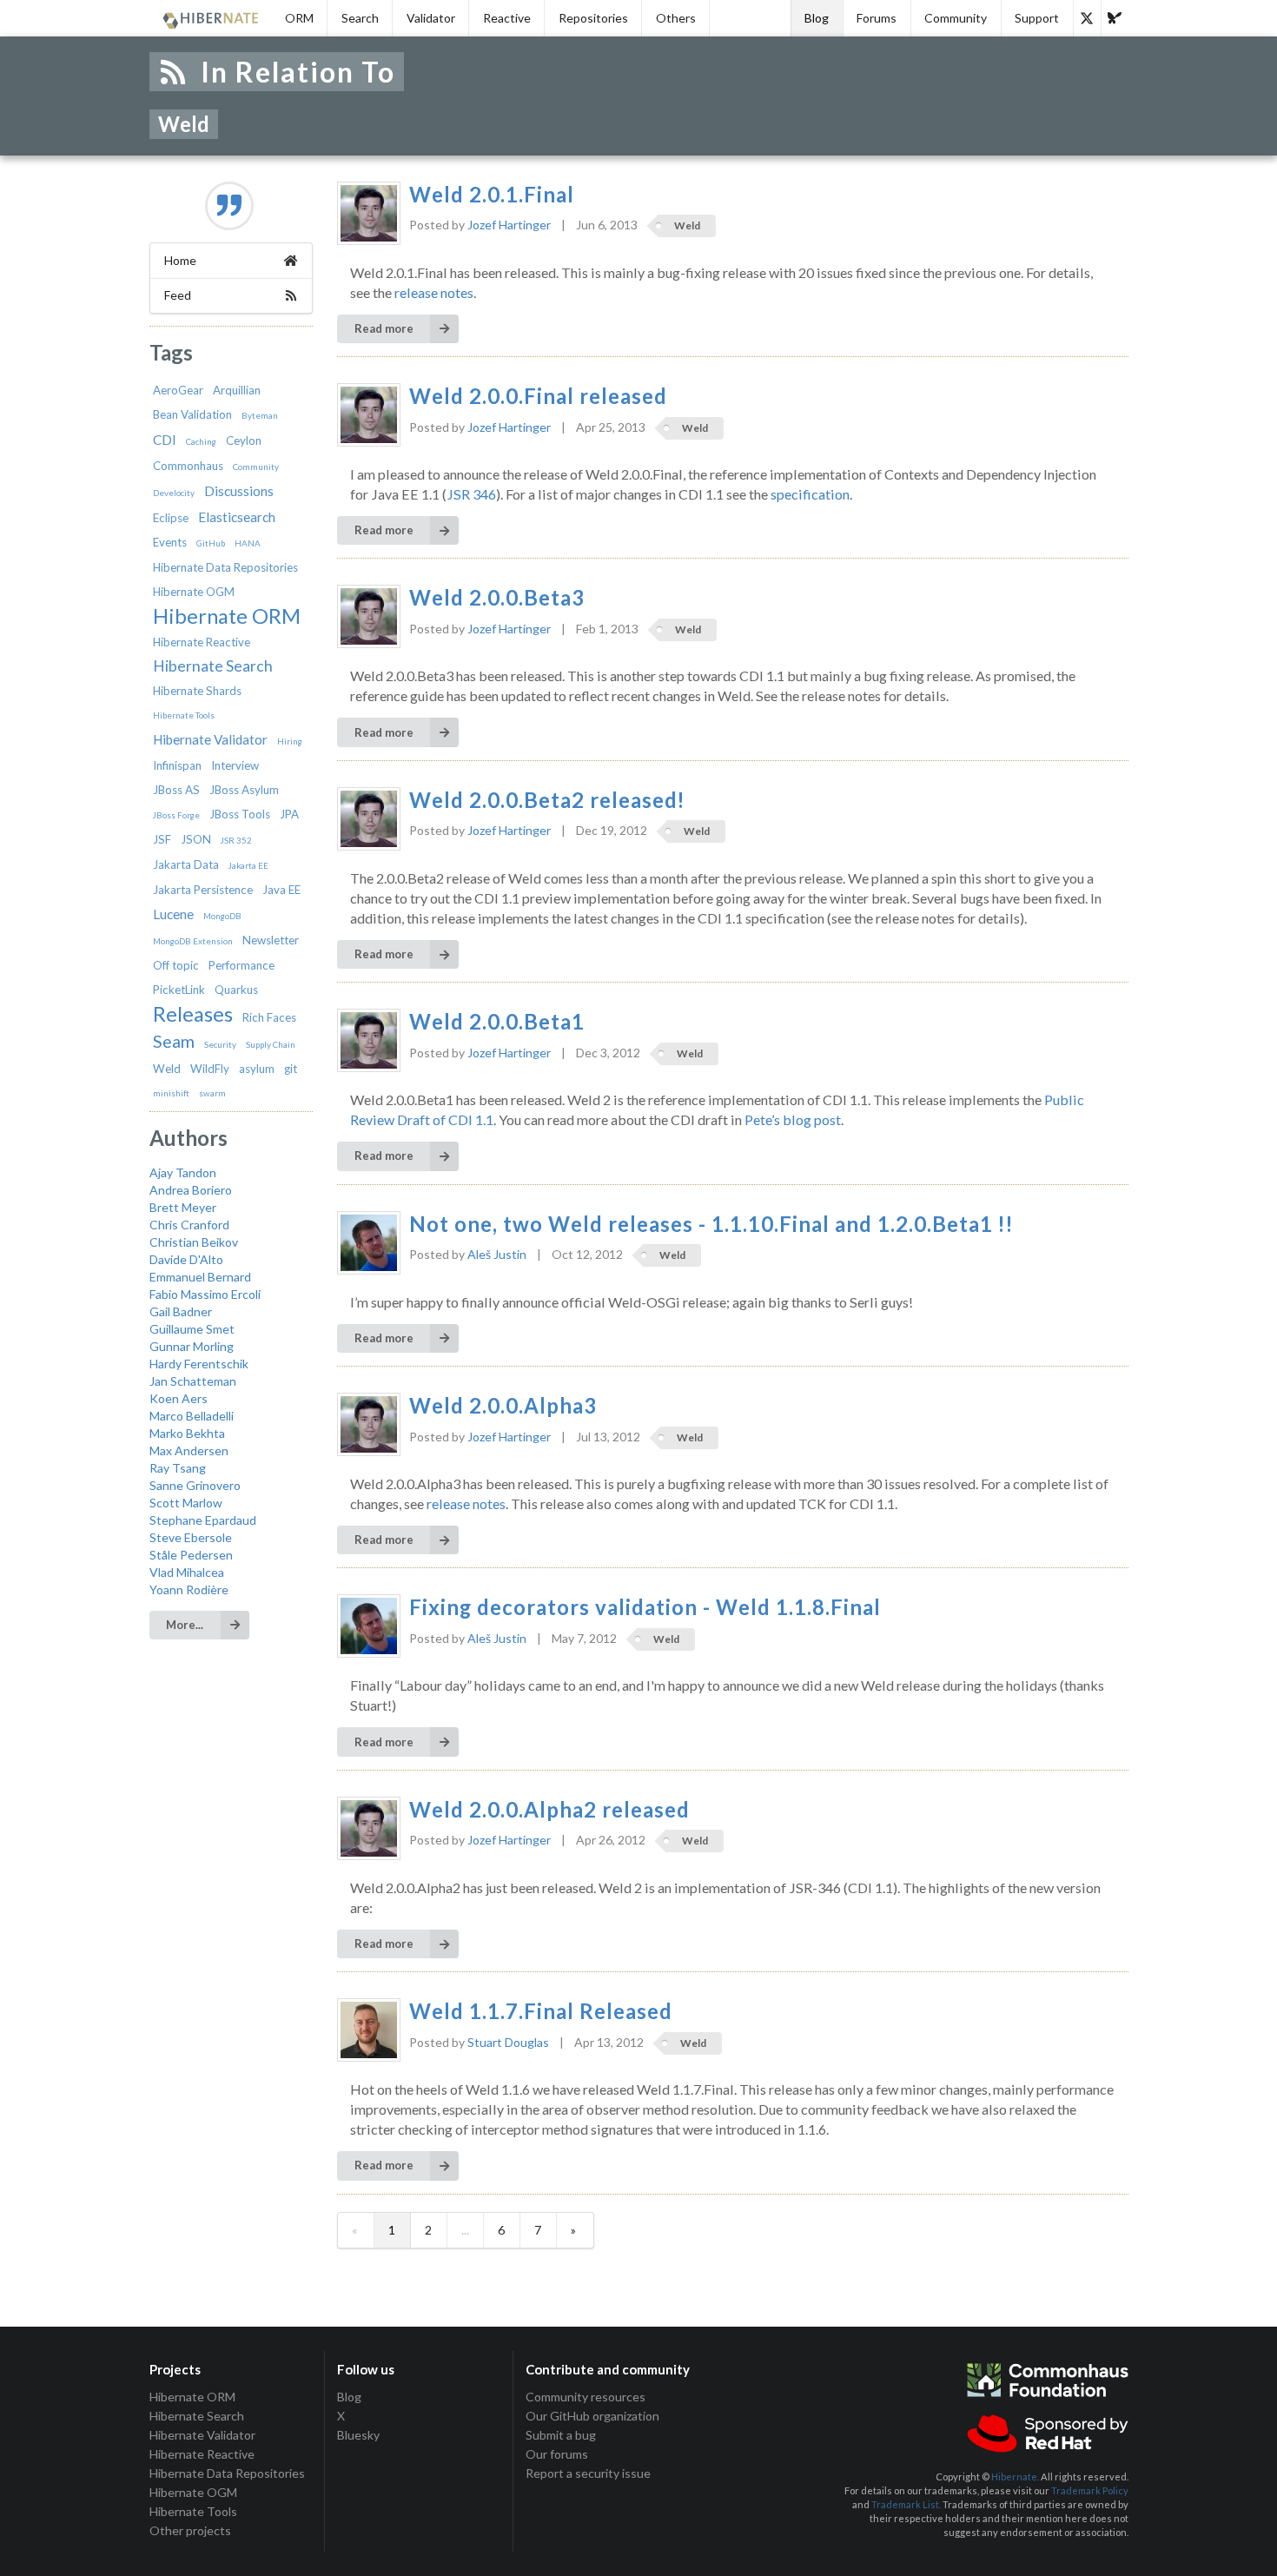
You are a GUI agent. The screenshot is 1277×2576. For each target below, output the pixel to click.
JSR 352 (236, 840)
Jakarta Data (186, 864)
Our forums (557, 2454)
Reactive (507, 18)
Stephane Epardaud (203, 1520)
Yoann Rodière (189, 1589)
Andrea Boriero (191, 1190)
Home (180, 260)
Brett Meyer (183, 1207)
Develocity (174, 493)
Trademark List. (906, 2504)
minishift (171, 1093)
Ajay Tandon (183, 1172)
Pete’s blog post (793, 1119)
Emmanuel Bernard (200, 1277)
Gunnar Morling (192, 1346)
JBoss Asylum (244, 790)
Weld (167, 1069)
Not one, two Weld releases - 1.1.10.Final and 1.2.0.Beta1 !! (711, 1224)
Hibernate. (1015, 2477)
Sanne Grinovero (195, 1485)
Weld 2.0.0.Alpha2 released (549, 1810)
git (291, 1069)
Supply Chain (271, 1044)
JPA (289, 814)
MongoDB (222, 916)
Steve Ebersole (191, 1537)
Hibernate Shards (197, 691)
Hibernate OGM (194, 592)
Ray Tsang (178, 1468)
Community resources (586, 2397)
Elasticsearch (237, 517)
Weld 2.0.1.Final (492, 195)
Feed (178, 295)
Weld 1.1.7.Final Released (541, 2011)
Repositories (593, 18)
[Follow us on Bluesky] (1115, 18)
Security (220, 1044)
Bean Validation (192, 414)
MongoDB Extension (193, 941)
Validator (431, 18)
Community (956, 18)
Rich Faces (269, 1017)
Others (676, 18)
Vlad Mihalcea (187, 1572)
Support (1037, 18)
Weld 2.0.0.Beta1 (497, 1022)
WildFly (210, 1069)
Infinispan (177, 765)
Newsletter (271, 940)
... (465, 2230)
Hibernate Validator (210, 739)
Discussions (239, 491)
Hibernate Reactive (202, 642)
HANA (248, 543)
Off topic (176, 965)
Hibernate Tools (184, 715)
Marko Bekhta (187, 1433)
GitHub (211, 543)
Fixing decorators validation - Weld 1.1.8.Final (645, 1607)
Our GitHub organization (592, 2416)
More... (185, 1625)
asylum (257, 1069)
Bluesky (358, 2435)
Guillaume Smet (192, 1329)
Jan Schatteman (193, 1381)
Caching (201, 441)
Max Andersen (189, 1450)
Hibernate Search (213, 666)
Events (170, 542)
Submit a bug (561, 2435)
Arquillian (237, 390)
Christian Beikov (194, 1242)
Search (360, 18)
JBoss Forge (176, 815)
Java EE (281, 890)
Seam (174, 1041)
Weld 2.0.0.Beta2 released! (547, 800)
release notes (434, 292)
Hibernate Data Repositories (225, 567)
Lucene (173, 914)
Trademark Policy (1090, 2490)
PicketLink (179, 990)
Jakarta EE (248, 865)
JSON (196, 839)
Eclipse (171, 518)
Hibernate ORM (227, 616)
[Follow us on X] (1087, 18)
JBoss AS (176, 790)
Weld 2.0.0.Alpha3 (503, 1406)
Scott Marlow (186, 1503)
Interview (235, 765)
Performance (242, 965)
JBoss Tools (240, 814)
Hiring (290, 741)
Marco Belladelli (192, 1416)
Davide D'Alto (186, 1259)
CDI (165, 440)
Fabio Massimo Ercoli (205, 1294)
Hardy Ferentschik (199, 1364)
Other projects (190, 2530)
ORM (299, 18)
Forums (877, 18)
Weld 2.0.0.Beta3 (497, 598)
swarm (212, 1093)
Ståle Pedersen (191, 1555)
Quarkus (236, 990)
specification (810, 494)
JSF (162, 839)
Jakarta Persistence (203, 890)
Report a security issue (588, 2473)
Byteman (260, 415)
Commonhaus (188, 466)
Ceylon (244, 440)
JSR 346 (471, 494)
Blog (817, 18)
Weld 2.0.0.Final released (538, 396)
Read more (384, 328)
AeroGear (178, 390)
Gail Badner (181, 1311)
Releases (193, 1014)
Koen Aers (179, 1398)
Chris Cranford (189, 1225)
